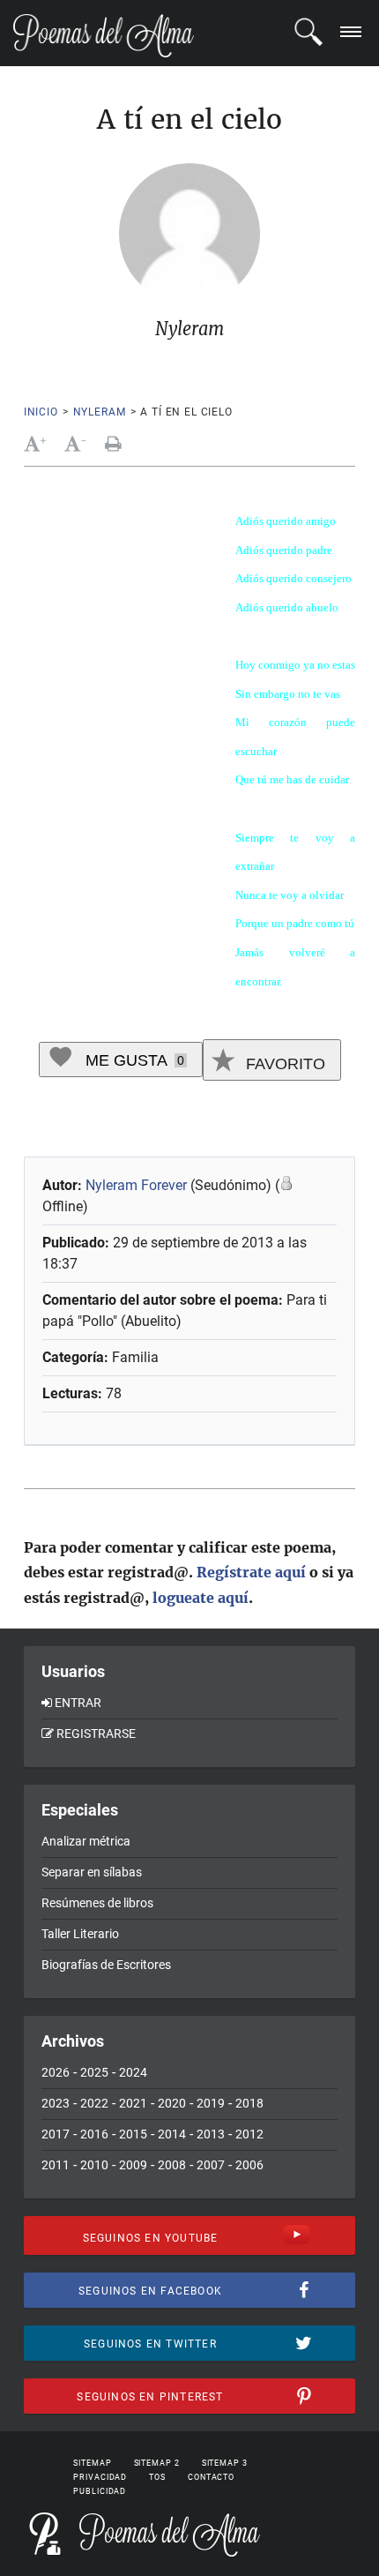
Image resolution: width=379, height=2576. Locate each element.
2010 (94, 2165)
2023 (56, 2103)
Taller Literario (80, 1934)
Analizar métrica (86, 1841)
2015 (133, 2134)
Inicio (41, 412)
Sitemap (92, 2463)
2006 (249, 2165)
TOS (157, 2477)
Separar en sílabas (92, 1872)
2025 (94, 2072)
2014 (172, 2134)
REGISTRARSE (96, 1734)
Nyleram (100, 412)
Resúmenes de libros (97, 1903)
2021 (133, 2103)
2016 (94, 2134)
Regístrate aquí (251, 1572)
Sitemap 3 (225, 2463)
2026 (56, 2072)
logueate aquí (201, 1598)
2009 (133, 2165)
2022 (94, 2103)
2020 (172, 2103)
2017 (56, 2134)
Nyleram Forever (138, 1185)
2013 (211, 2134)
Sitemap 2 (157, 2463)
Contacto (211, 2477)
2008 (172, 2165)
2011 (56, 2165)
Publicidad (100, 2491)
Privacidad (100, 2477)
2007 (211, 2165)
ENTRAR (78, 1703)
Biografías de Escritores (106, 1965)
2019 (211, 2103)
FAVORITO (283, 1064)
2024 (133, 2072)
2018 (249, 2103)
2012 (249, 2134)
